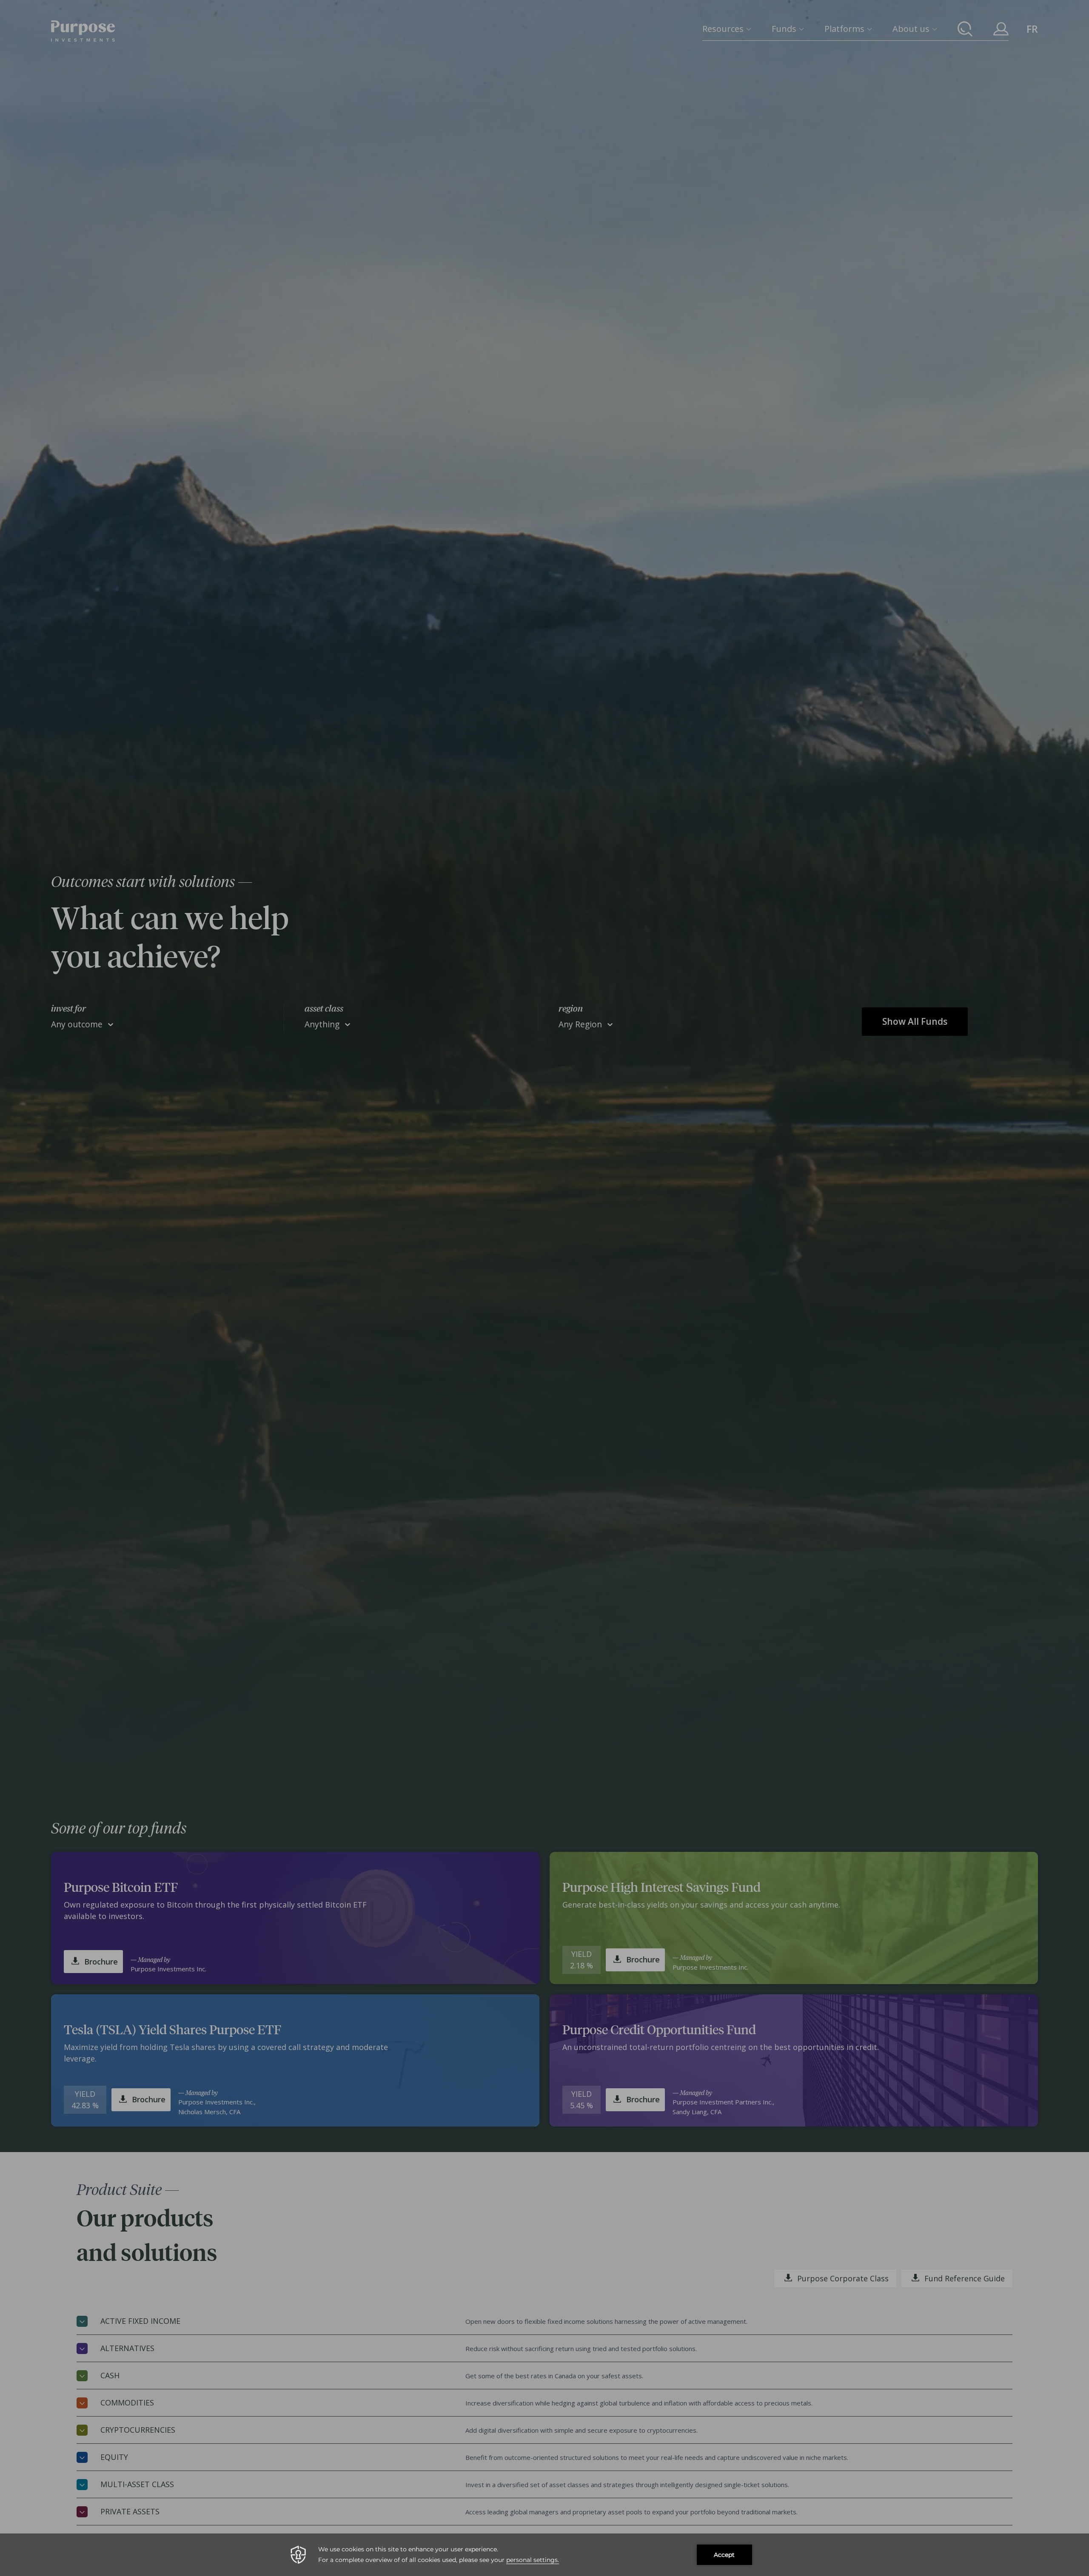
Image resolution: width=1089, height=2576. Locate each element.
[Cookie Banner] (544, 2555)
